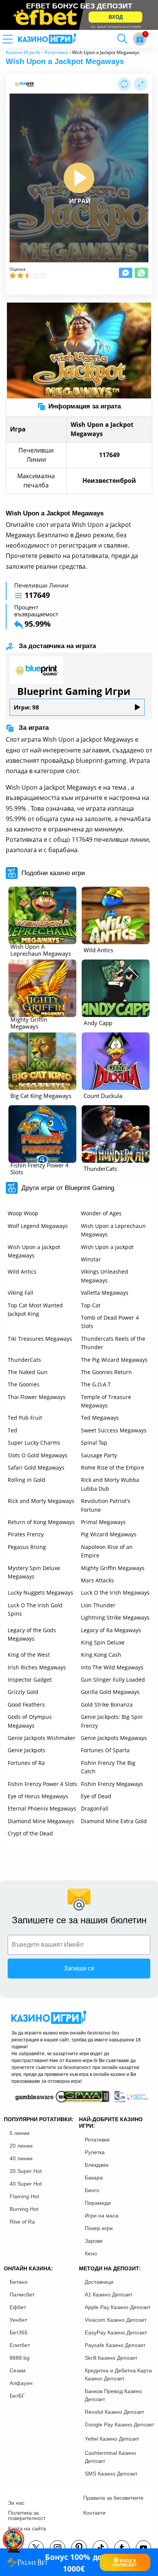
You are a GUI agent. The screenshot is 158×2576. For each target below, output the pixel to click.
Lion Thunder (98, 1605)
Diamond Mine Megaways (41, 1821)
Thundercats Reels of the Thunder (113, 1343)
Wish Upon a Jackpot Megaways (34, 1251)
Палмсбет (22, 2295)
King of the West (29, 1655)
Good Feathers (26, 1704)
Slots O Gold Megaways (38, 1455)
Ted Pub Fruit (25, 1418)
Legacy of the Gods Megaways (32, 1634)
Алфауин (21, 2383)
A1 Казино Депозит (109, 2295)
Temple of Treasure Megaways (106, 1401)
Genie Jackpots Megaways (114, 1738)
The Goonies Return (106, 1372)
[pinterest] (79, 2548)
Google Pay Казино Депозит (119, 2425)
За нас (16, 2503)
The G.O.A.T (96, 1384)
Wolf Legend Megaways (38, 1226)
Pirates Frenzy (26, 1534)
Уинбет (18, 2320)
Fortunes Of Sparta (105, 1750)
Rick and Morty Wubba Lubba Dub (110, 1484)
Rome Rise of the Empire (113, 1467)
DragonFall (95, 1808)
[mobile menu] (17, 39)
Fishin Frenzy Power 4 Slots (42, 1784)
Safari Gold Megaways (36, 1467)
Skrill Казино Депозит (111, 2358)
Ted (12, 1430)
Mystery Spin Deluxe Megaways (34, 1572)
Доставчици (99, 2282)
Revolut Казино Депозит (114, 2412)
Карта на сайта (27, 2528)
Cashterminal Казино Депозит (110, 2457)
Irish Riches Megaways (37, 1667)
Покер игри (99, 2228)
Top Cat (91, 1305)
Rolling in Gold (26, 1480)
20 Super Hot (26, 2171)
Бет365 (19, 2332)
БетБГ (17, 2396)
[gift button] (140, 39)
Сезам (18, 2370)
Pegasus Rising (27, 1547)
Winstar (91, 1259)
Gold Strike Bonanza (107, 1704)
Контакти (94, 2513)
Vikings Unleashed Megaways (105, 1276)
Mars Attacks (97, 1580)
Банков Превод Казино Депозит (113, 2395)
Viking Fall (21, 1293)
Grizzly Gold (23, 1692)
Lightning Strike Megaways (115, 1617)
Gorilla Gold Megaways (110, 1692)
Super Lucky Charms (34, 1443)
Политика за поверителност (27, 2515)
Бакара (94, 2178)
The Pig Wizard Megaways (114, 1360)
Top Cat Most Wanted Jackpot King (35, 1309)
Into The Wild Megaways (112, 1667)
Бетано (19, 2282)
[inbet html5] (79, 15)
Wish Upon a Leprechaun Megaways (113, 1230)
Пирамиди (98, 2203)
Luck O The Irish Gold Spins (35, 1609)
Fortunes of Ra (26, 1763)
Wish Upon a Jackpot (107, 1247)
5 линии (20, 2133)
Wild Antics (22, 1272)
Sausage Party (99, 1455)
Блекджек (97, 2165)
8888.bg (20, 2358)
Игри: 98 (26, 707)
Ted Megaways (100, 1418)
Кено (91, 2253)
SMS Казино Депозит (111, 2474)
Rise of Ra (22, 2222)
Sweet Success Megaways (114, 1430)
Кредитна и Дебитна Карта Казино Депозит (118, 2374)
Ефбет (18, 2307)
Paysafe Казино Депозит (115, 2345)
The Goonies (24, 1384)
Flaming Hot (24, 2196)
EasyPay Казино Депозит (116, 2332)
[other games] (42, 915)
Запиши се (79, 1968)
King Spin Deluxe (103, 1642)
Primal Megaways (103, 1522)
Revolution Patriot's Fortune (106, 1505)
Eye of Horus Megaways (38, 1796)
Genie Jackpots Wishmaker (42, 1738)
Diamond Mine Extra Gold (114, 1821)
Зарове (94, 2241)
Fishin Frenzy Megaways (112, 1784)
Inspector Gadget (30, 1680)
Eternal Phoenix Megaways (42, 1808)
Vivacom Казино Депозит (116, 2320)
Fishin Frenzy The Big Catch (108, 1767)
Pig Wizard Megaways (109, 1534)
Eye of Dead (96, 1796)
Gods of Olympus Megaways (30, 1721)
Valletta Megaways (105, 1293)
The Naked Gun (28, 1372)
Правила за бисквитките (113, 2498)
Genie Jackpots (26, 1750)
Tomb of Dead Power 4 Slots (110, 1322)
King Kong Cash (101, 1655)
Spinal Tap (94, 1443)
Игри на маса (102, 2216)
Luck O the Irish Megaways (115, 1593)
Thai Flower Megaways (37, 1397)
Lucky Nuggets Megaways (40, 1593)
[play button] (79, 178)
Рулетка (95, 2152)
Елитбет (20, 2345)
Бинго (92, 2190)
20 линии (21, 2146)
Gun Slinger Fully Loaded (113, 1680)
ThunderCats (24, 1360)
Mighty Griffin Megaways (113, 1568)
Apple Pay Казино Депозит (118, 2307)
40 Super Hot (26, 2184)
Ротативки (56, 52)
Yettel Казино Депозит (112, 2439)
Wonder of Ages (101, 1213)
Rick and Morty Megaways (41, 1501)
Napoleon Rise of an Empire (107, 1551)
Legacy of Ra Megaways (111, 1630)
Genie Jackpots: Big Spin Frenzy (112, 1721)
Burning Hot (24, 2209)
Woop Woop (23, 1213)
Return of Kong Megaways (41, 1522)
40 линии (21, 2158)
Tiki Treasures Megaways (40, 1339)
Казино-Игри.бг (23, 52)
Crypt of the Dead (30, 1833)
